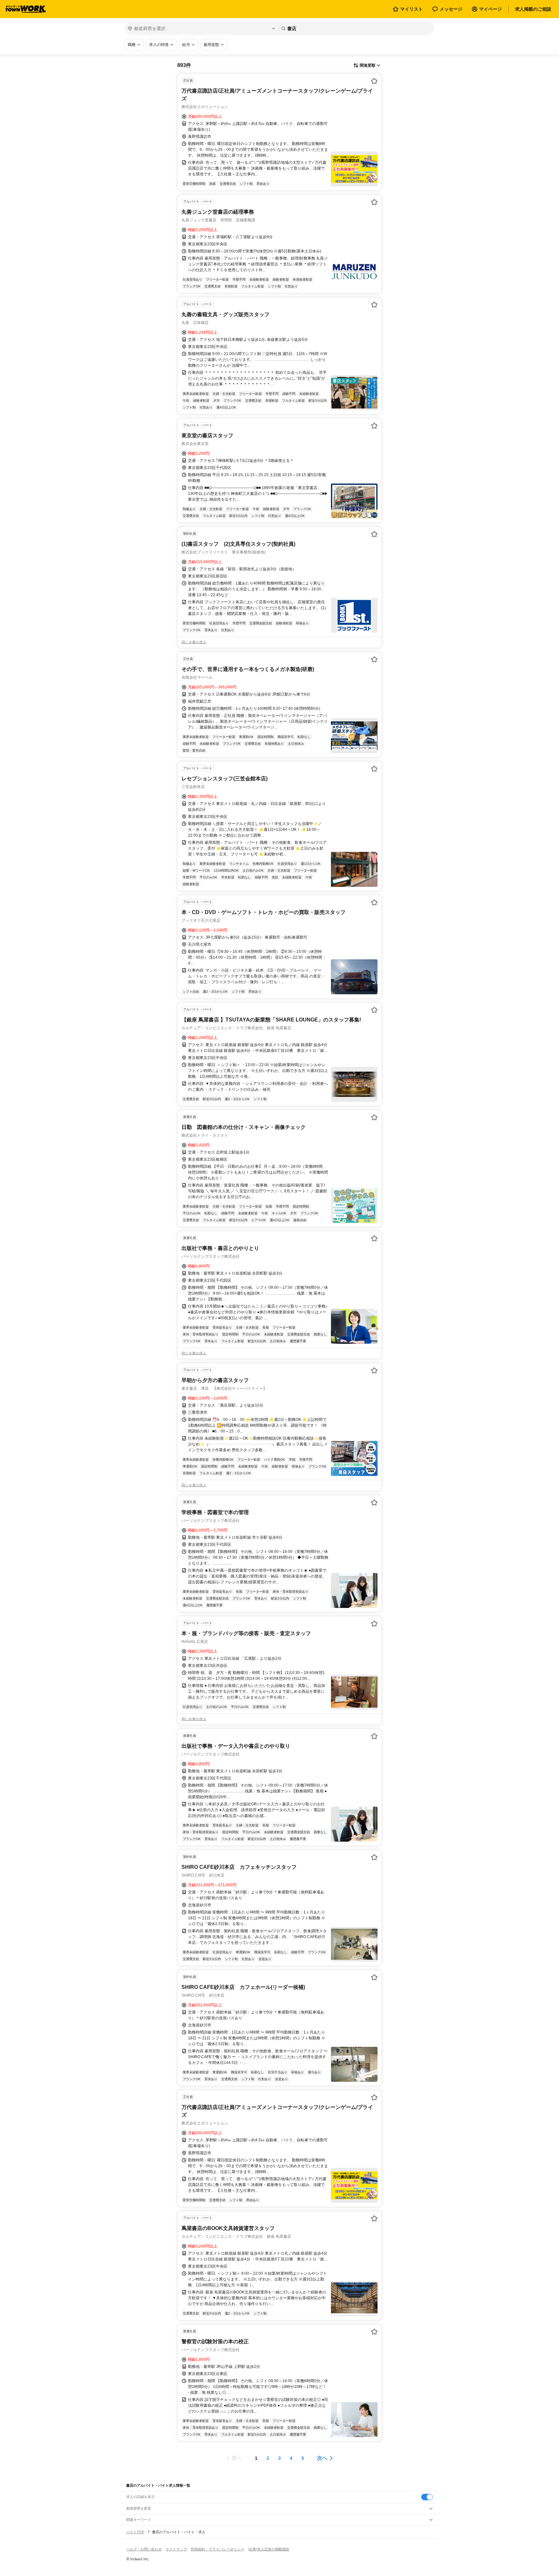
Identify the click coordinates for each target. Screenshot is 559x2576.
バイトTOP (135, 2532)
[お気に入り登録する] (374, 81)
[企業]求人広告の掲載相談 (269, 2549)
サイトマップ (176, 2549)
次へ (322, 2458)
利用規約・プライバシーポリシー (218, 2549)
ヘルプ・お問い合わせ (144, 2549)
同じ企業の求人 (194, 642)
